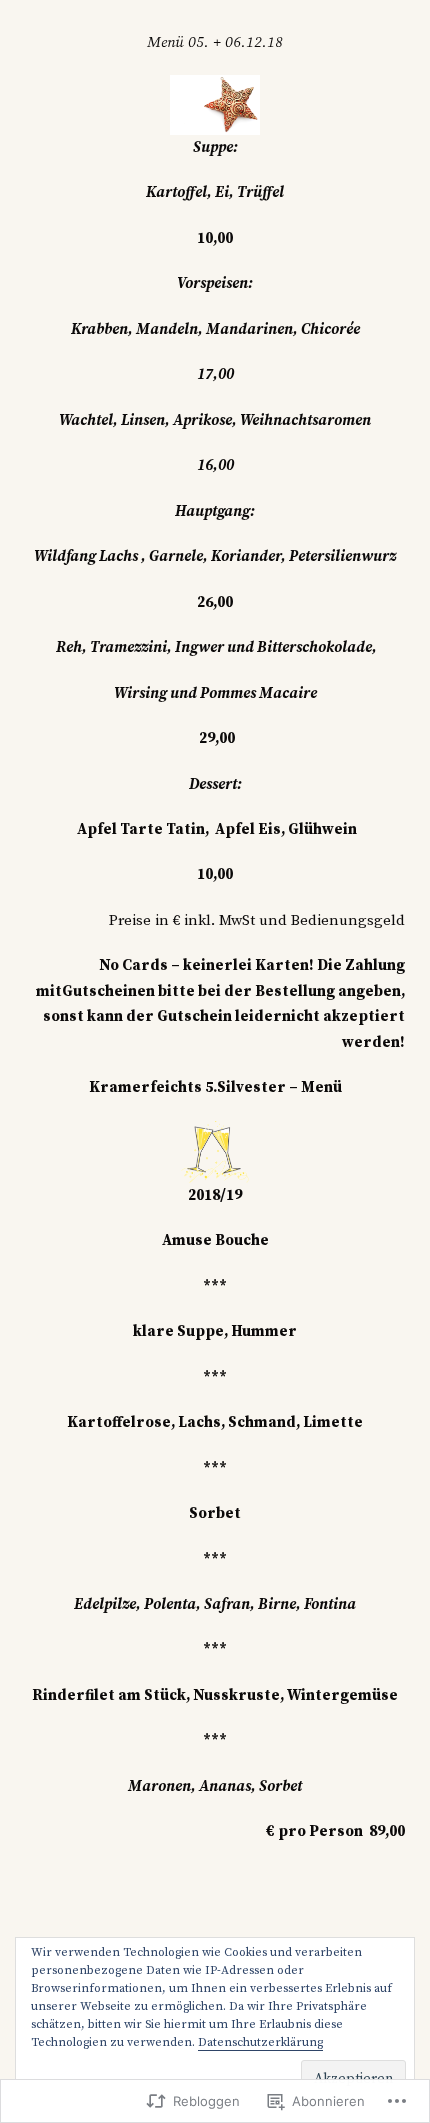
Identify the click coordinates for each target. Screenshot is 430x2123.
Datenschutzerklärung (260, 2042)
